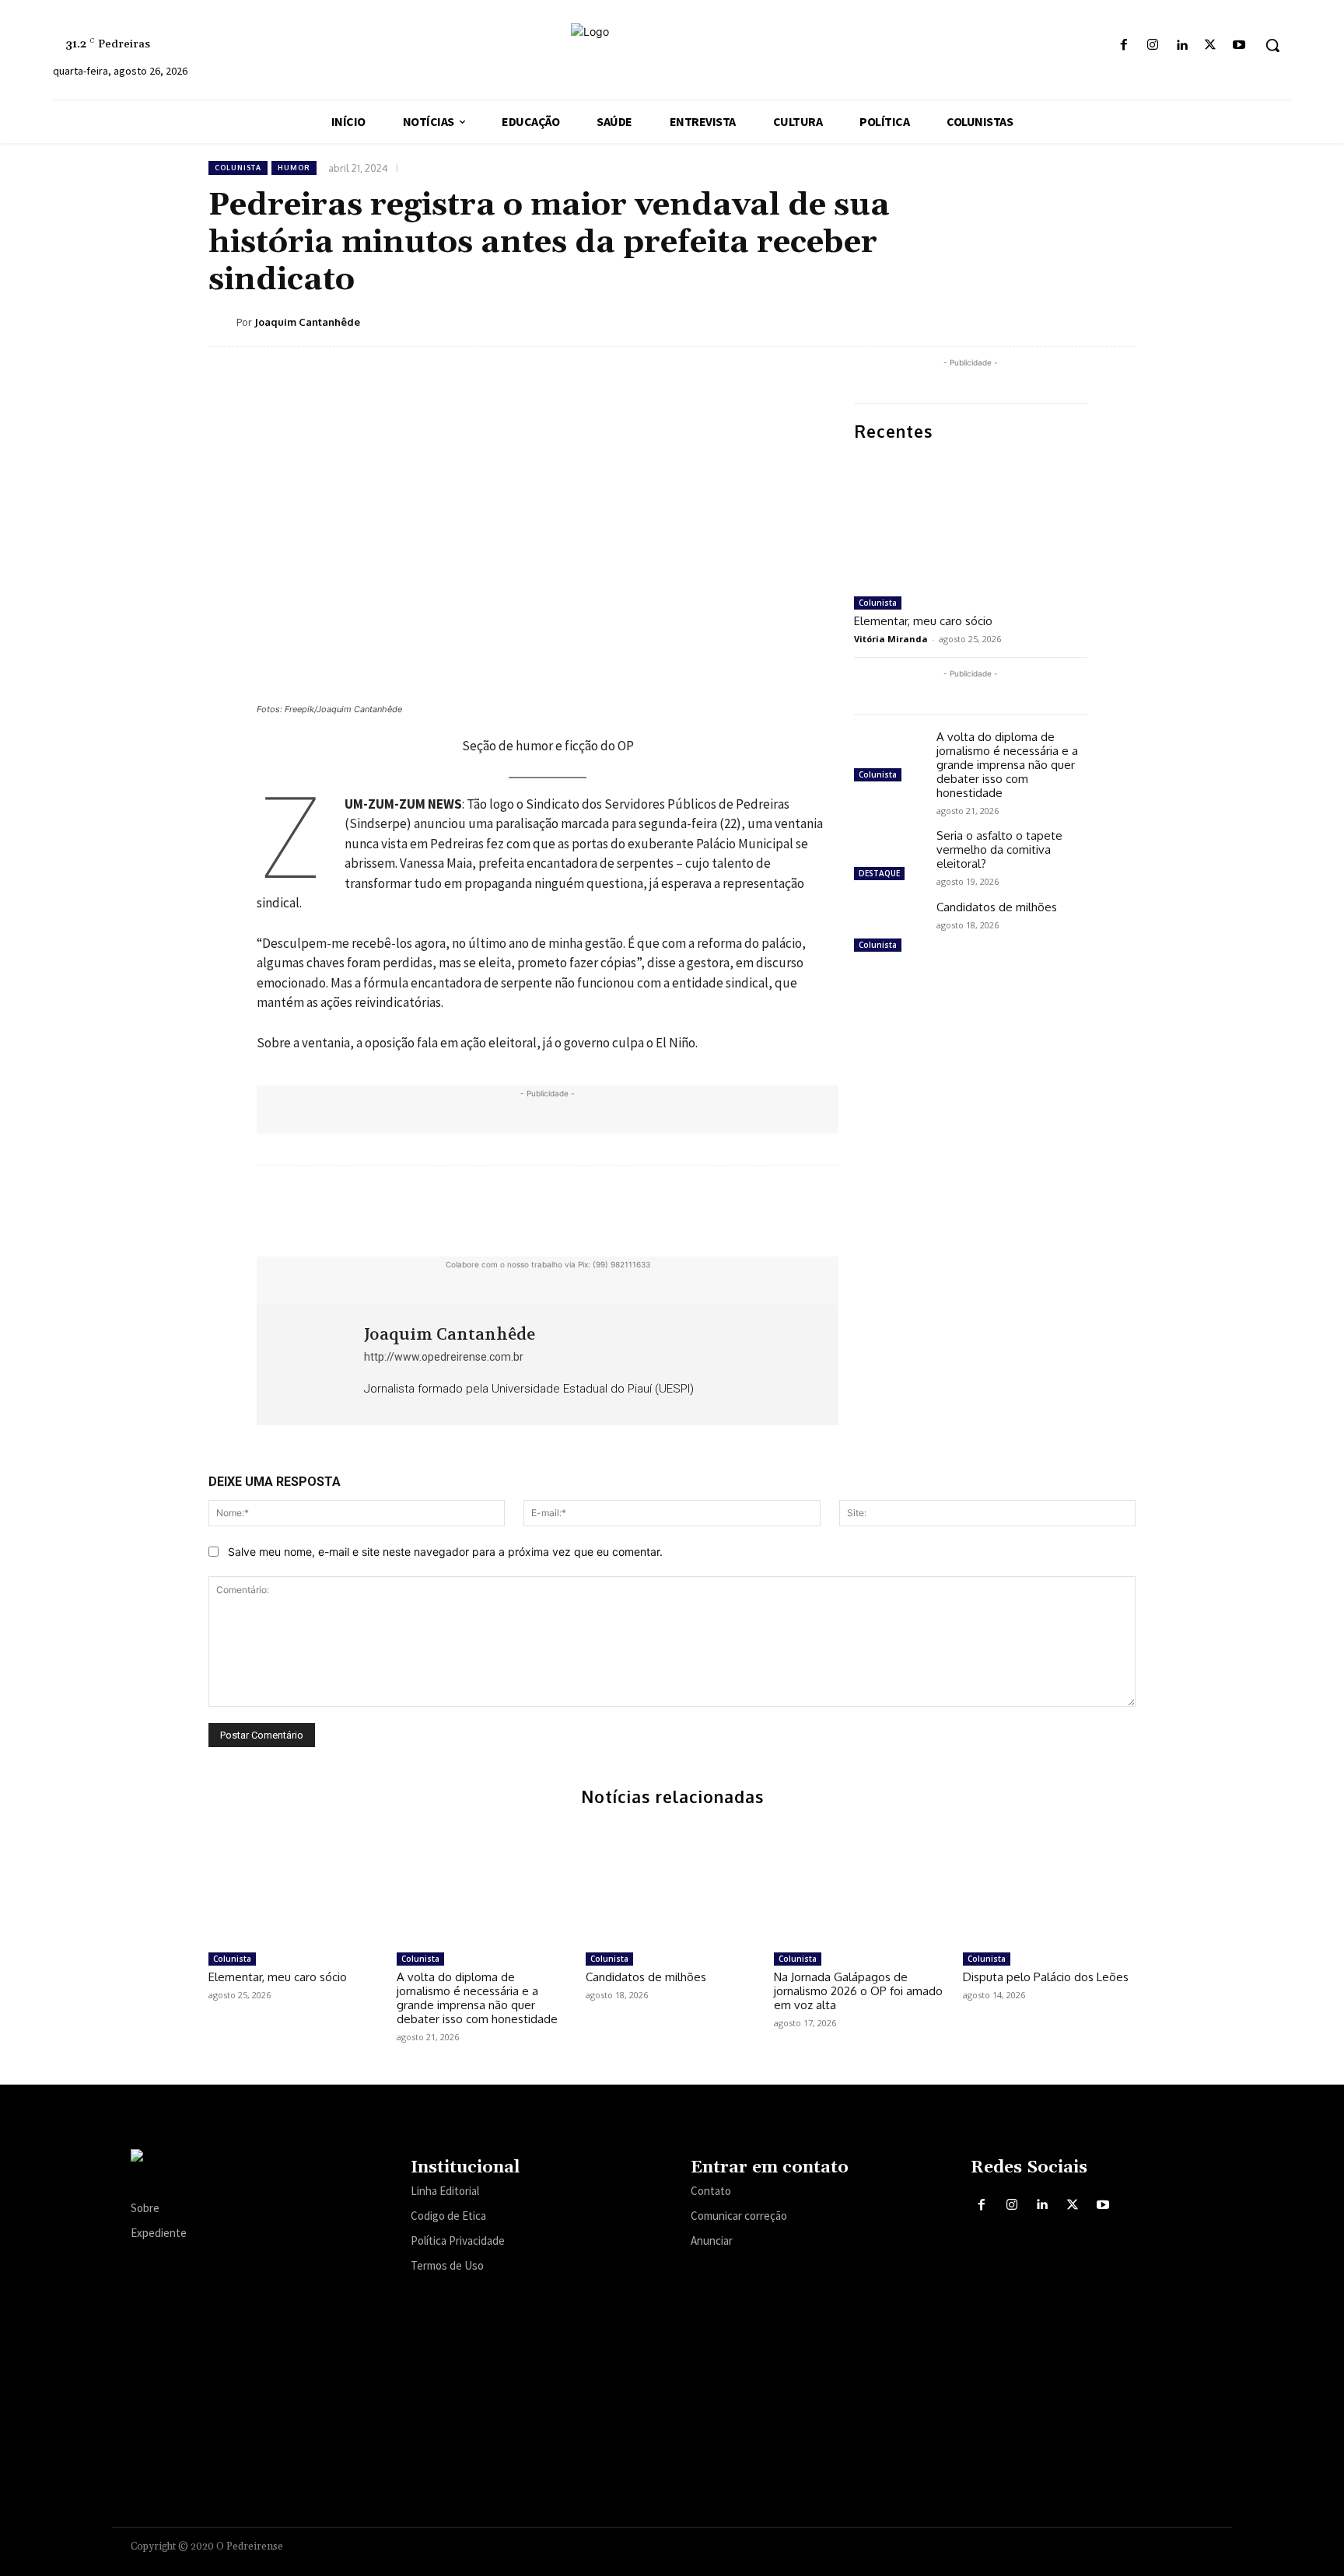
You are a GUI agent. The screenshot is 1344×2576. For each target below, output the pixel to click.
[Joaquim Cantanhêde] (222, 322)
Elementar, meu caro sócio (923, 621)
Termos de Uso (447, 2265)
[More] (1119, 321)
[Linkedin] (1181, 45)
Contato (711, 2191)
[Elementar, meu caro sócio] (971, 523)
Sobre (145, 2208)
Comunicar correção (739, 2216)
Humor (294, 168)
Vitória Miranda (891, 639)
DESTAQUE (879, 873)
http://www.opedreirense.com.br (444, 1357)
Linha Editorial (445, 2191)
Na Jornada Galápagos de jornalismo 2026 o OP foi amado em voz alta (858, 1991)
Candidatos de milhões (997, 907)
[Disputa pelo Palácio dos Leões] (1049, 1884)
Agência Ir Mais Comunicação (1138, 2544)
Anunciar (712, 2240)
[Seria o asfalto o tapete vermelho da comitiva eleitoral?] (889, 857)
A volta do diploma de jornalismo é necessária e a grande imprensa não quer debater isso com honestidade (1007, 765)
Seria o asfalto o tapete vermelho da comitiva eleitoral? (999, 849)
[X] (1211, 45)
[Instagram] (1152, 45)
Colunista (238, 168)
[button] (1272, 45)
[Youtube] (1239, 45)
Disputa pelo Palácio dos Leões (1046, 1977)
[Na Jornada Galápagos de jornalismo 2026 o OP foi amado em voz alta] (860, 1884)
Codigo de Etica (448, 2216)
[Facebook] (1123, 45)
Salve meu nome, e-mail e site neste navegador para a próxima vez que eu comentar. (445, 1552)
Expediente (159, 2233)
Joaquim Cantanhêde (307, 322)
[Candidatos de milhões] (889, 928)
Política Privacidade (458, 2240)
